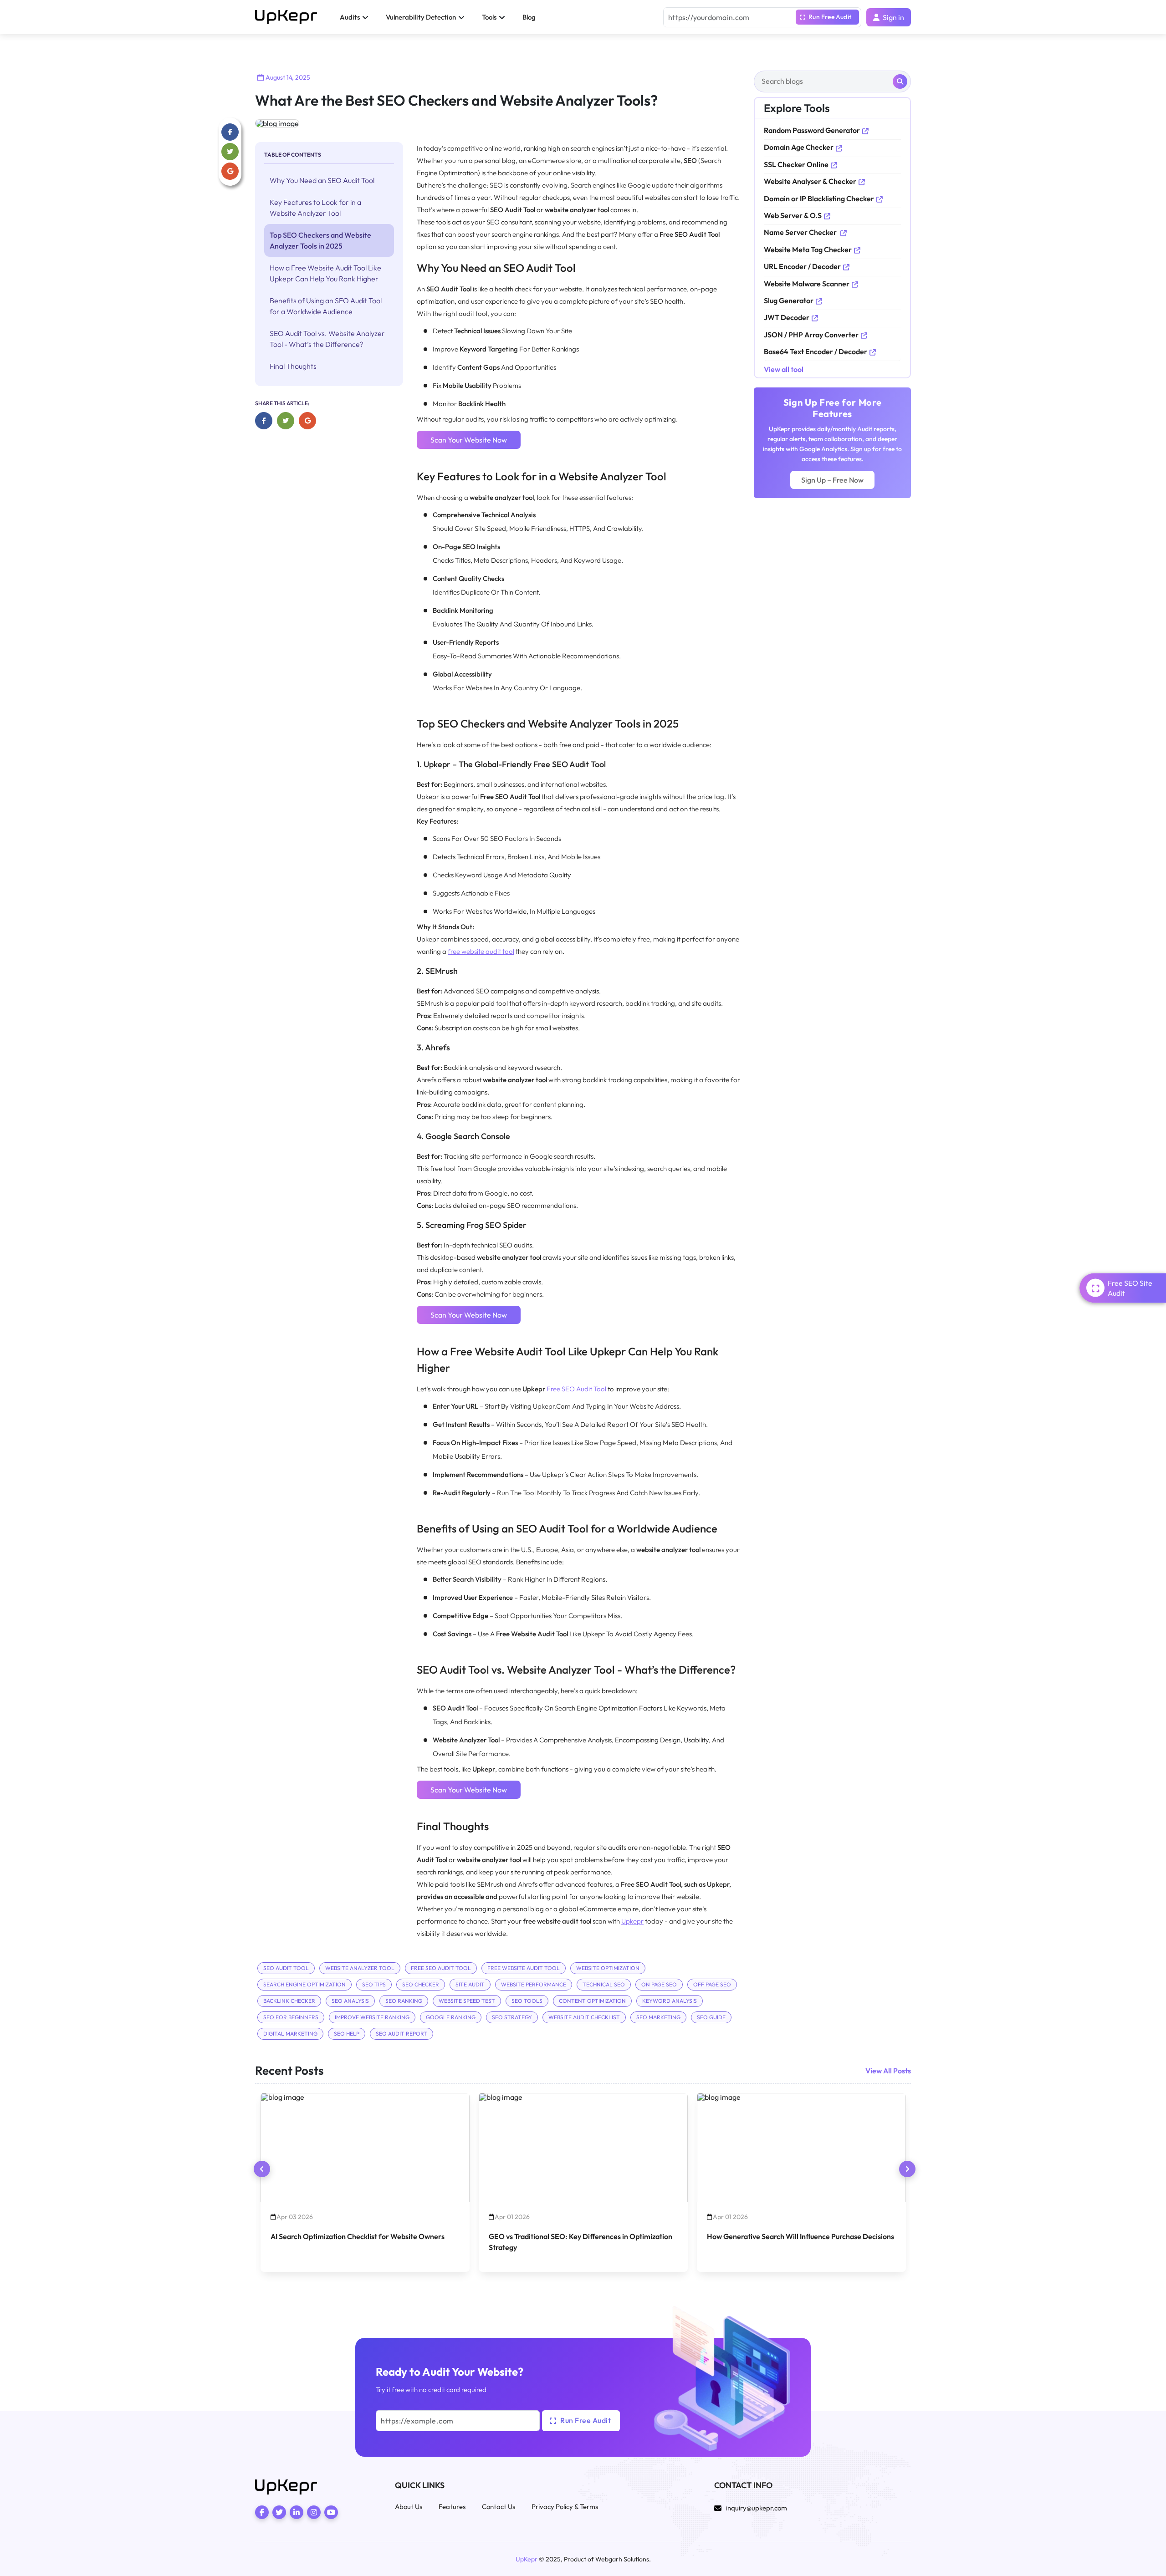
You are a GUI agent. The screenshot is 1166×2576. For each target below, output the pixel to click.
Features (452, 2507)
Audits (350, 17)
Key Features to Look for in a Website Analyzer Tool (315, 208)
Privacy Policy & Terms (565, 2507)
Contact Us (499, 2507)
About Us (409, 2507)
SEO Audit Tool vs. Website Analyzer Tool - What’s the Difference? (327, 339)
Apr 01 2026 (512, 2217)
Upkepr (632, 1921)
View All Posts (888, 2071)
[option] (365, 2183)
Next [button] (907, 2169)
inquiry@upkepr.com (757, 2508)
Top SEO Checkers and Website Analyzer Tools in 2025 (320, 240)
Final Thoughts (293, 366)
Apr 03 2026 (295, 2217)
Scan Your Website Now (469, 440)
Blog (529, 17)
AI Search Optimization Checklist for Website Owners (358, 2236)
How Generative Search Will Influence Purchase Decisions (800, 2236)
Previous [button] (262, 2169)
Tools (489, 17)
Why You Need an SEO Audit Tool (322, 180)
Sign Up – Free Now (832, 480)
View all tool (784, 369)
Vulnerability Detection (421, 17)
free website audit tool (481, 951)
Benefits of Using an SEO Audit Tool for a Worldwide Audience (326, 306)
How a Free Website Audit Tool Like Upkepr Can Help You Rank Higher (325, 273)
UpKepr (527, 2559)
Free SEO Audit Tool (577, 1389)
